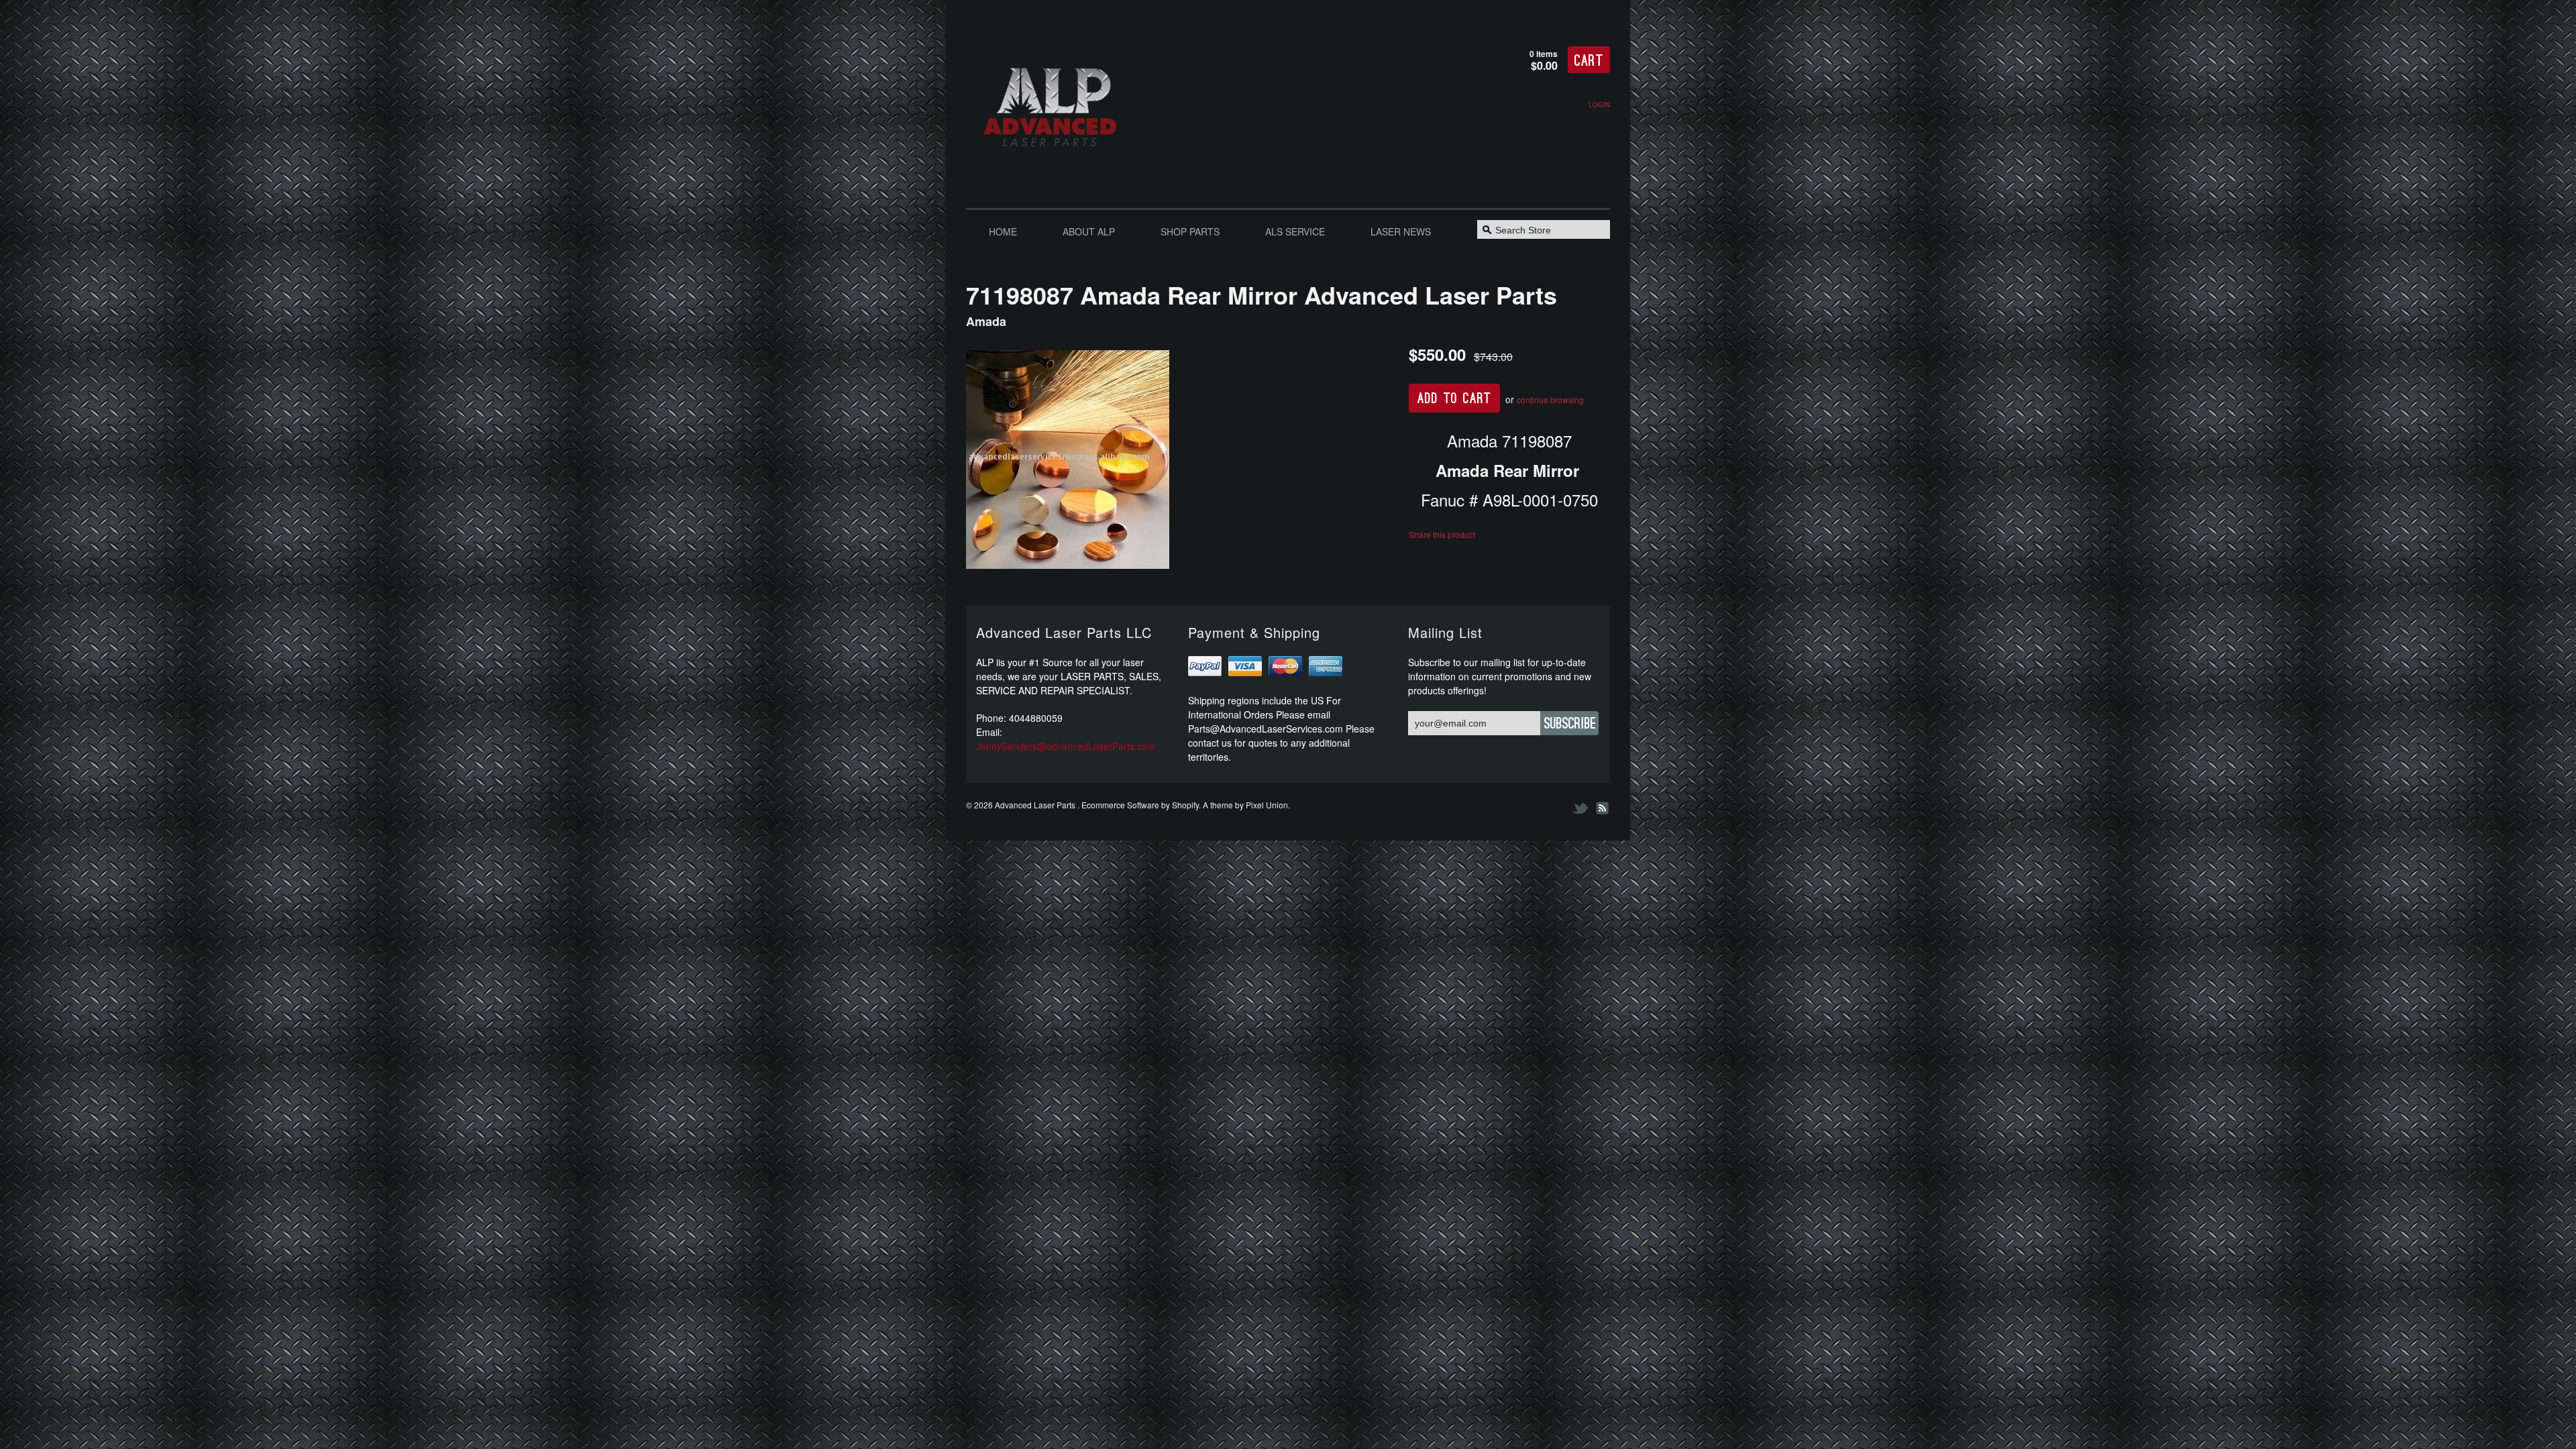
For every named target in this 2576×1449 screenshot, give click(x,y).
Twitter (1581, 808)
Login (1599, 105)
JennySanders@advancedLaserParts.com (1066, 746)
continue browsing (1550, 399)
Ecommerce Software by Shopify (1140, 805)
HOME (1003, 231)
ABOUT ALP (1089, 231)
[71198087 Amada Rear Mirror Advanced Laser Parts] (1177, 461)
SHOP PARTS (1190, 231)
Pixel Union (1267, 805)
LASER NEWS (1401, 231)
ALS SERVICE (1295, 231)
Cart (1589, 61)
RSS (1601, 808)
